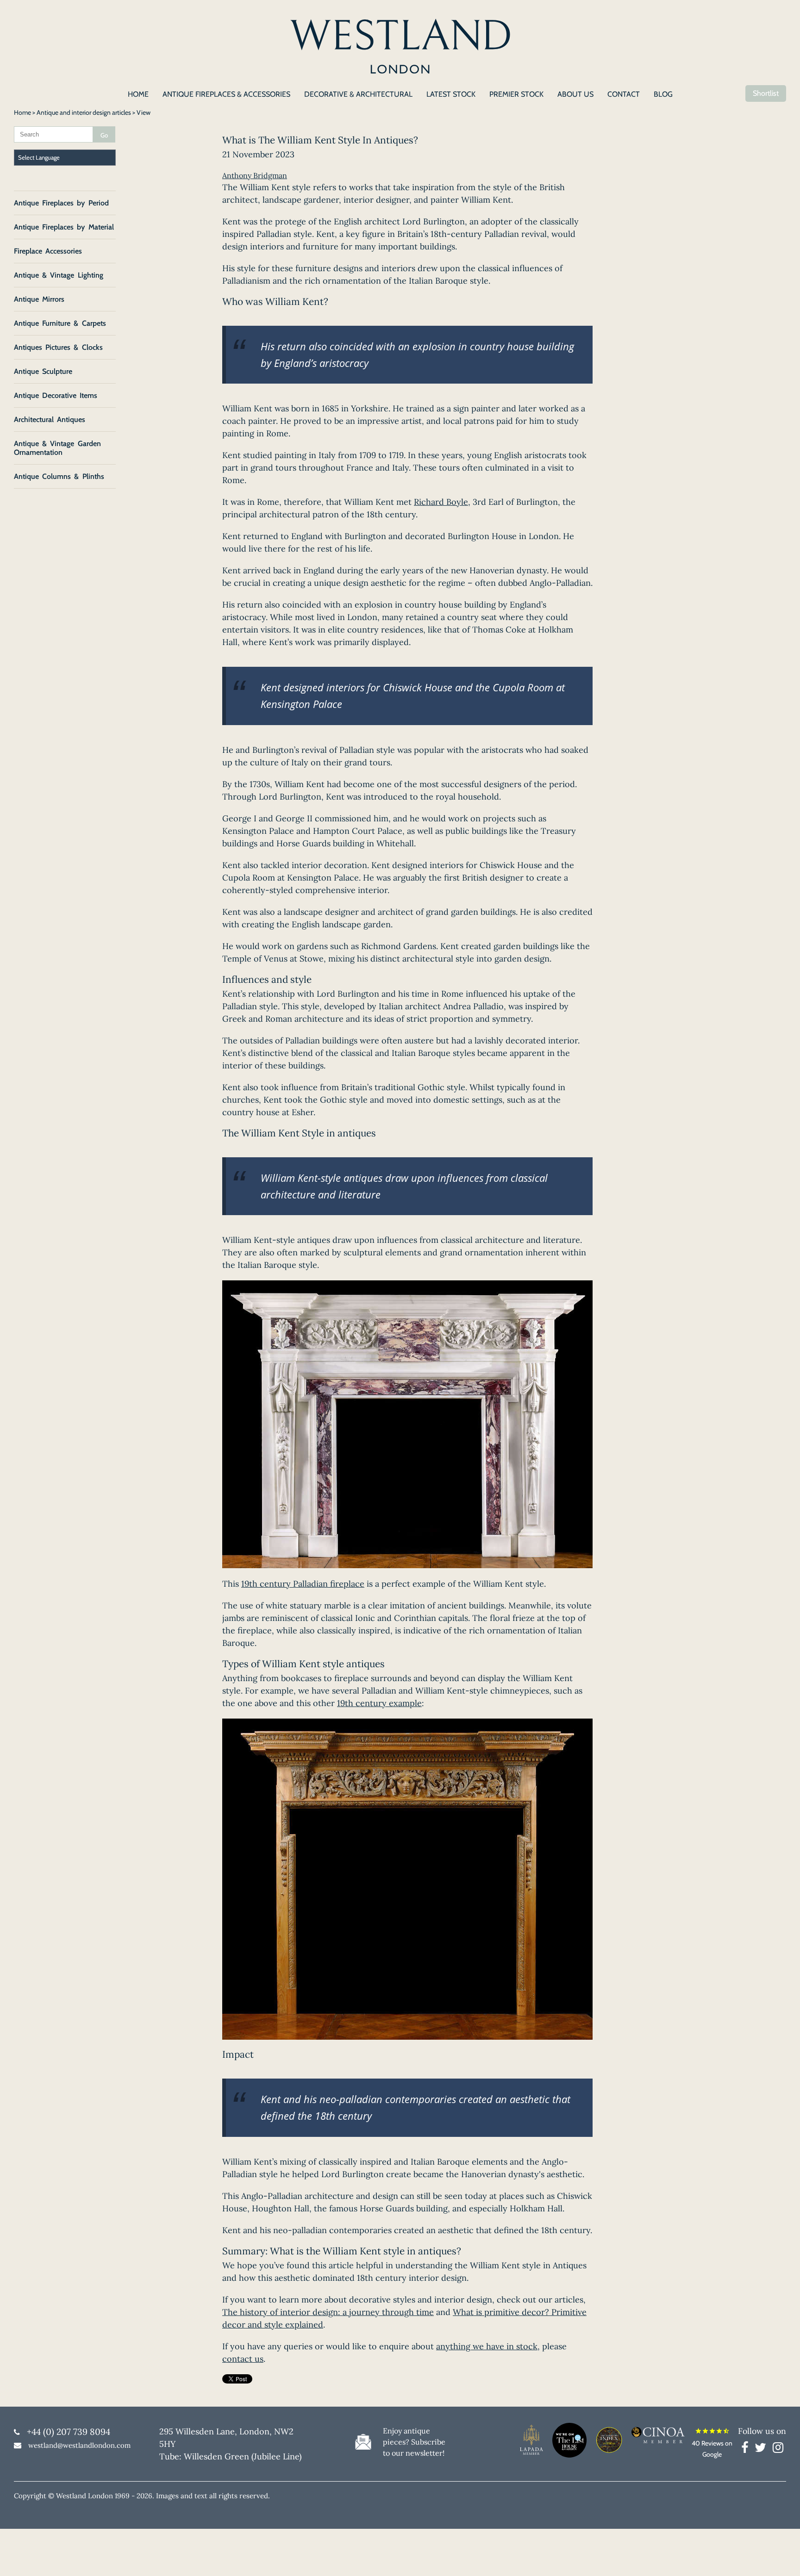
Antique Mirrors (39, 299)
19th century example (379, 1703)
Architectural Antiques (50, 419)
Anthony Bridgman (255, 175)
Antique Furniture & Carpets (60, 323)
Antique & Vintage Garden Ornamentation (57, 448)
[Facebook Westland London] (747, 2449)
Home (22, 112)
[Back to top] (781, 2557)
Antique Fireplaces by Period (61, 203)
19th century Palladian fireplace (303, 1584)
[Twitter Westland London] (763, 2449)
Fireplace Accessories (48, 251)
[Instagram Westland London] (778, 2449)
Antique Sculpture (43, 371)
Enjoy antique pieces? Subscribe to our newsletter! (414, 2442)
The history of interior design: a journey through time (328, 2312)
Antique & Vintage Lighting (59, 275)
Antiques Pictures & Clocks (58, 347)
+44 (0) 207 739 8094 (69, 2432)
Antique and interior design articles (84, 112)
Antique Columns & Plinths (59, 476)
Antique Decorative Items (56, 395)
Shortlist (766, 93)
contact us (243, 2359)
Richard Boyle (441, 502)
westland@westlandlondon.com (79, 2445)
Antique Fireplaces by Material (64, 227)
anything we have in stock (487, 2346)
